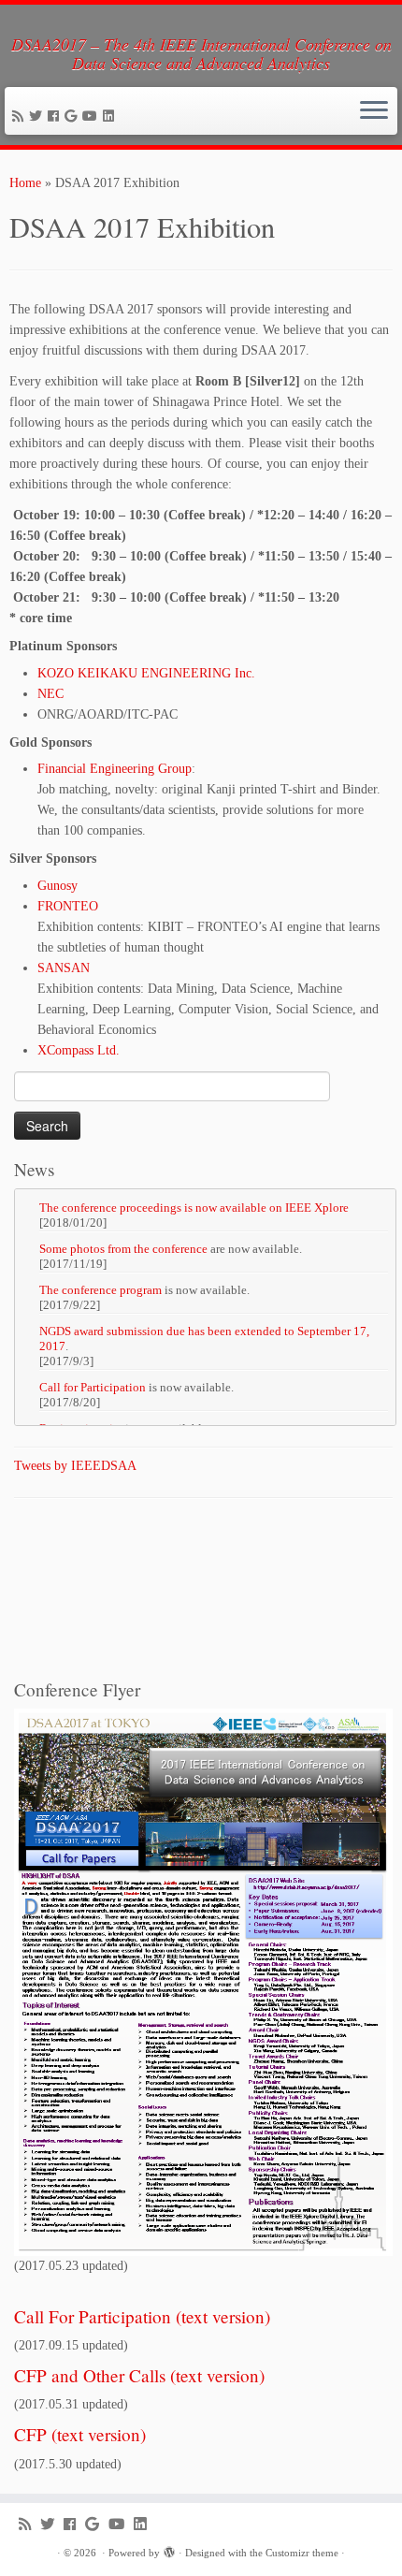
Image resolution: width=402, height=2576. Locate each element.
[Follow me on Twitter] (38, 116)
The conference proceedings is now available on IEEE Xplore (194, 1208)
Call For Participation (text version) (142, 2316)
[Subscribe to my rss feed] (21, 116)
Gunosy (57, 886)
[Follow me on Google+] (73, 116)
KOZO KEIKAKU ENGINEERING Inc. (146, 673)
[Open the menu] (374, 111)
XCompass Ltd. (79, 1050)
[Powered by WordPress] (169, 2550)
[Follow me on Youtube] (93, 116)
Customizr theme (302, 2553)
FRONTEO (68, 906)
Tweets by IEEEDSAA (75, 1466)
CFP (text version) (80, 2434)
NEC (50, 694)
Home (25, 183)
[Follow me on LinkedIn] (111, 116)
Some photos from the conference (123, 1249)
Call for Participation (93, 1387)
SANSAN (64, 968)
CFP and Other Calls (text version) (139, 2375)
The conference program (100, 1290)
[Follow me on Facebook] (56, 116)
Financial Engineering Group (115, 769)
